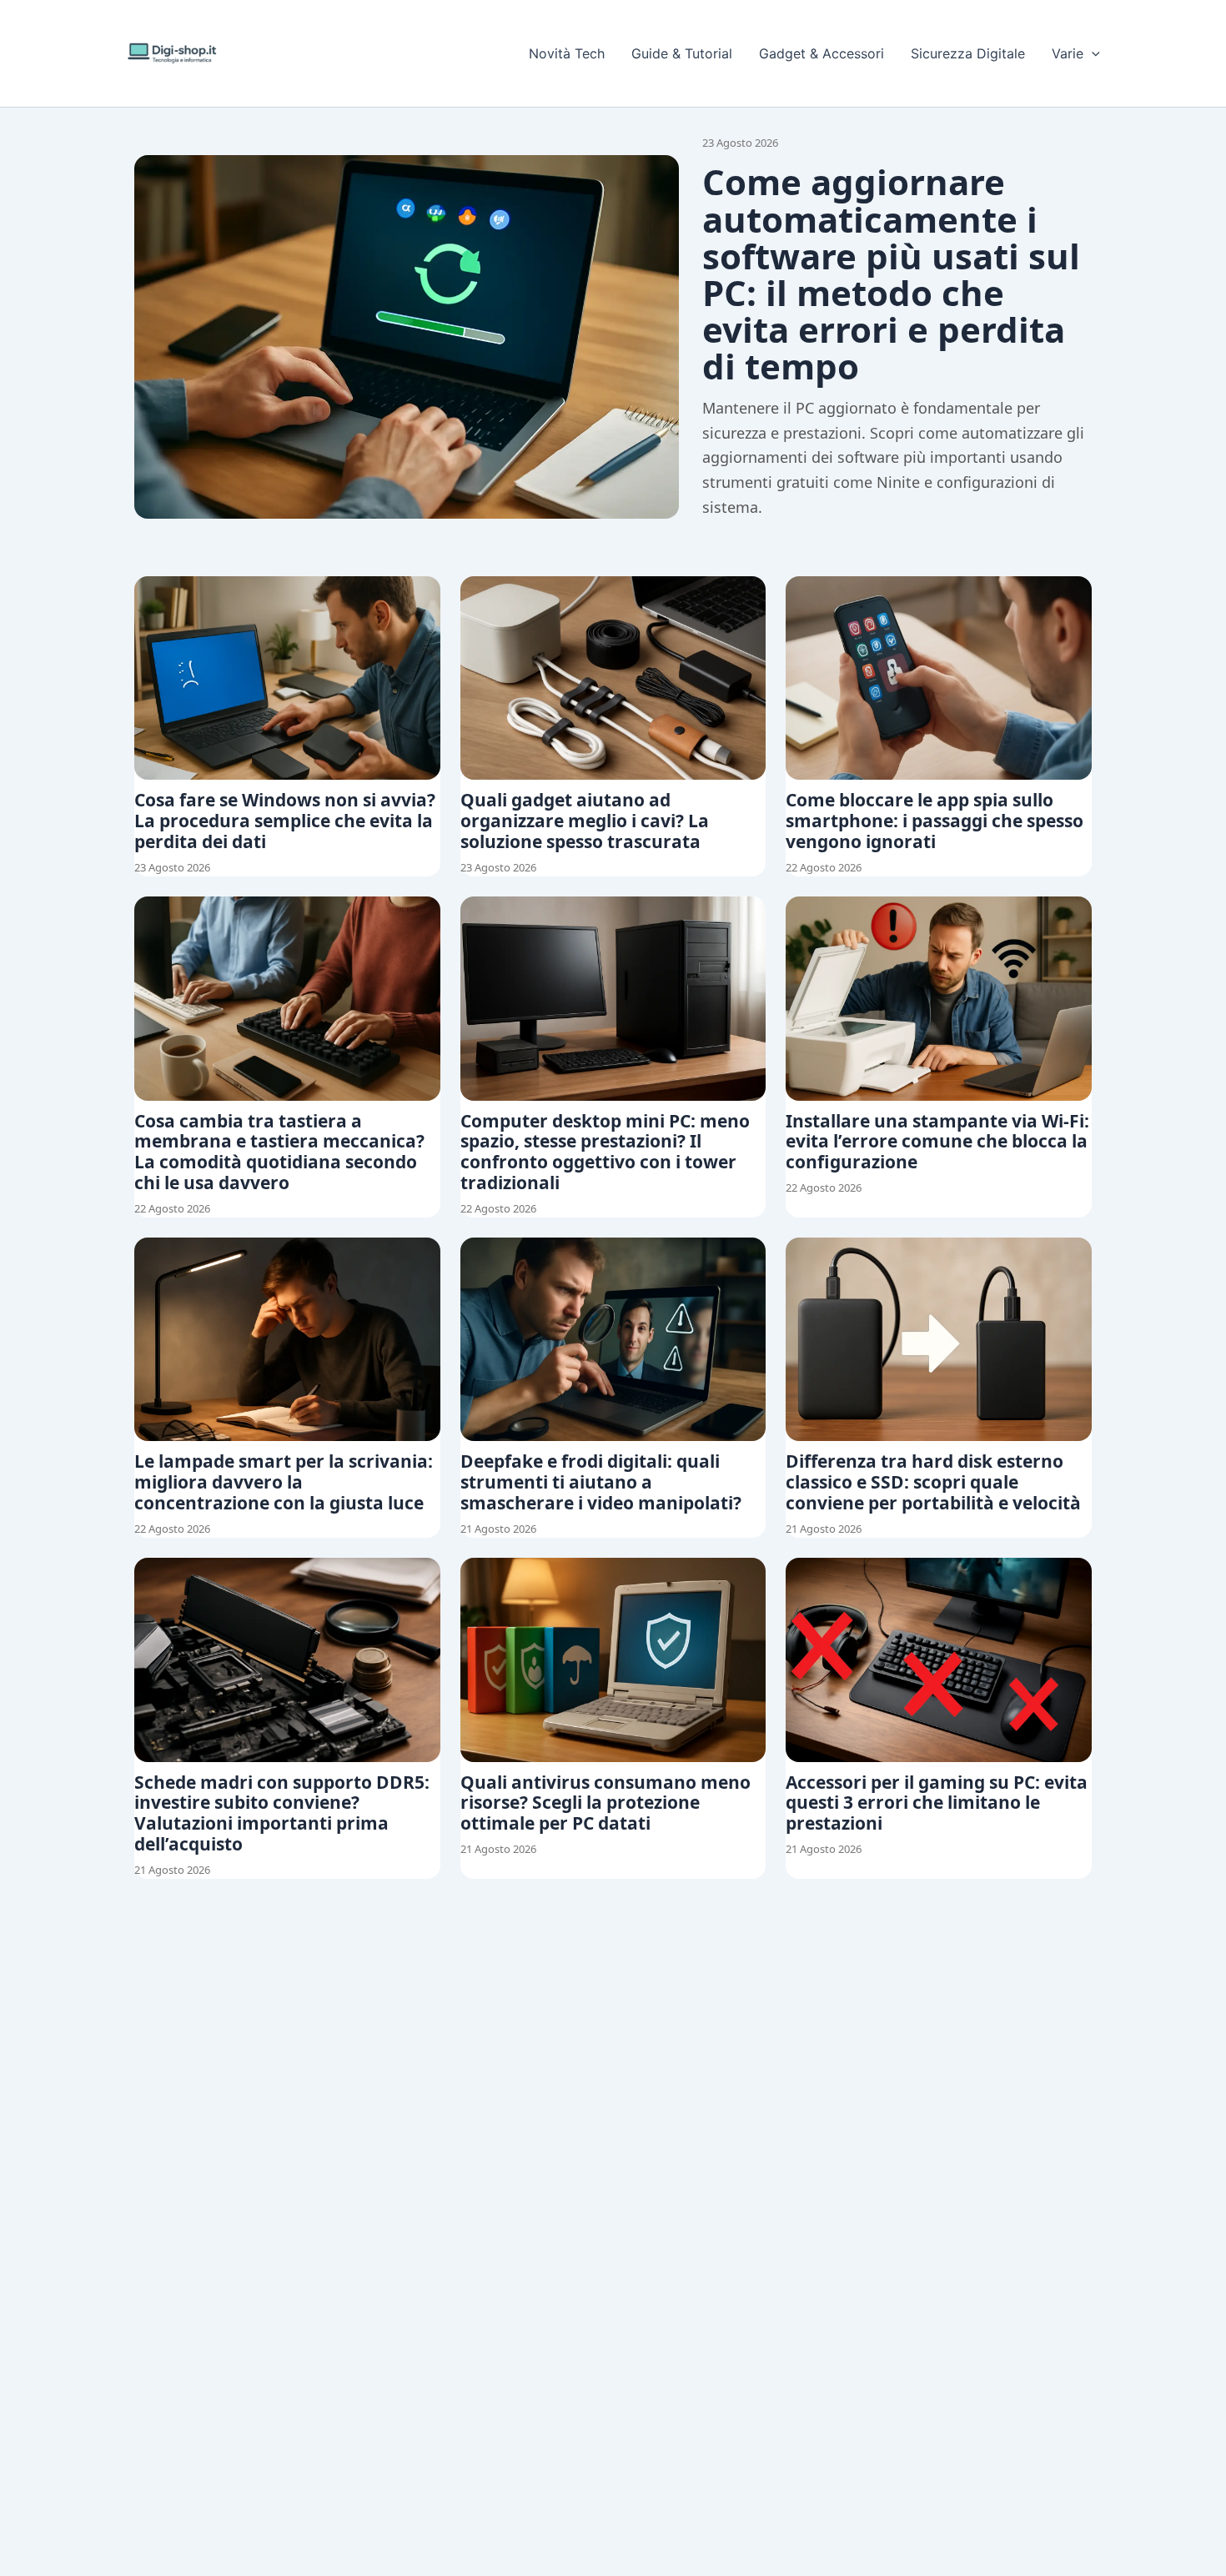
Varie (1068, 53)
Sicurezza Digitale (968, 53)
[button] (1092, 53)
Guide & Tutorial (682, 53)
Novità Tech (567, 53)
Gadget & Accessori (822, 53)
